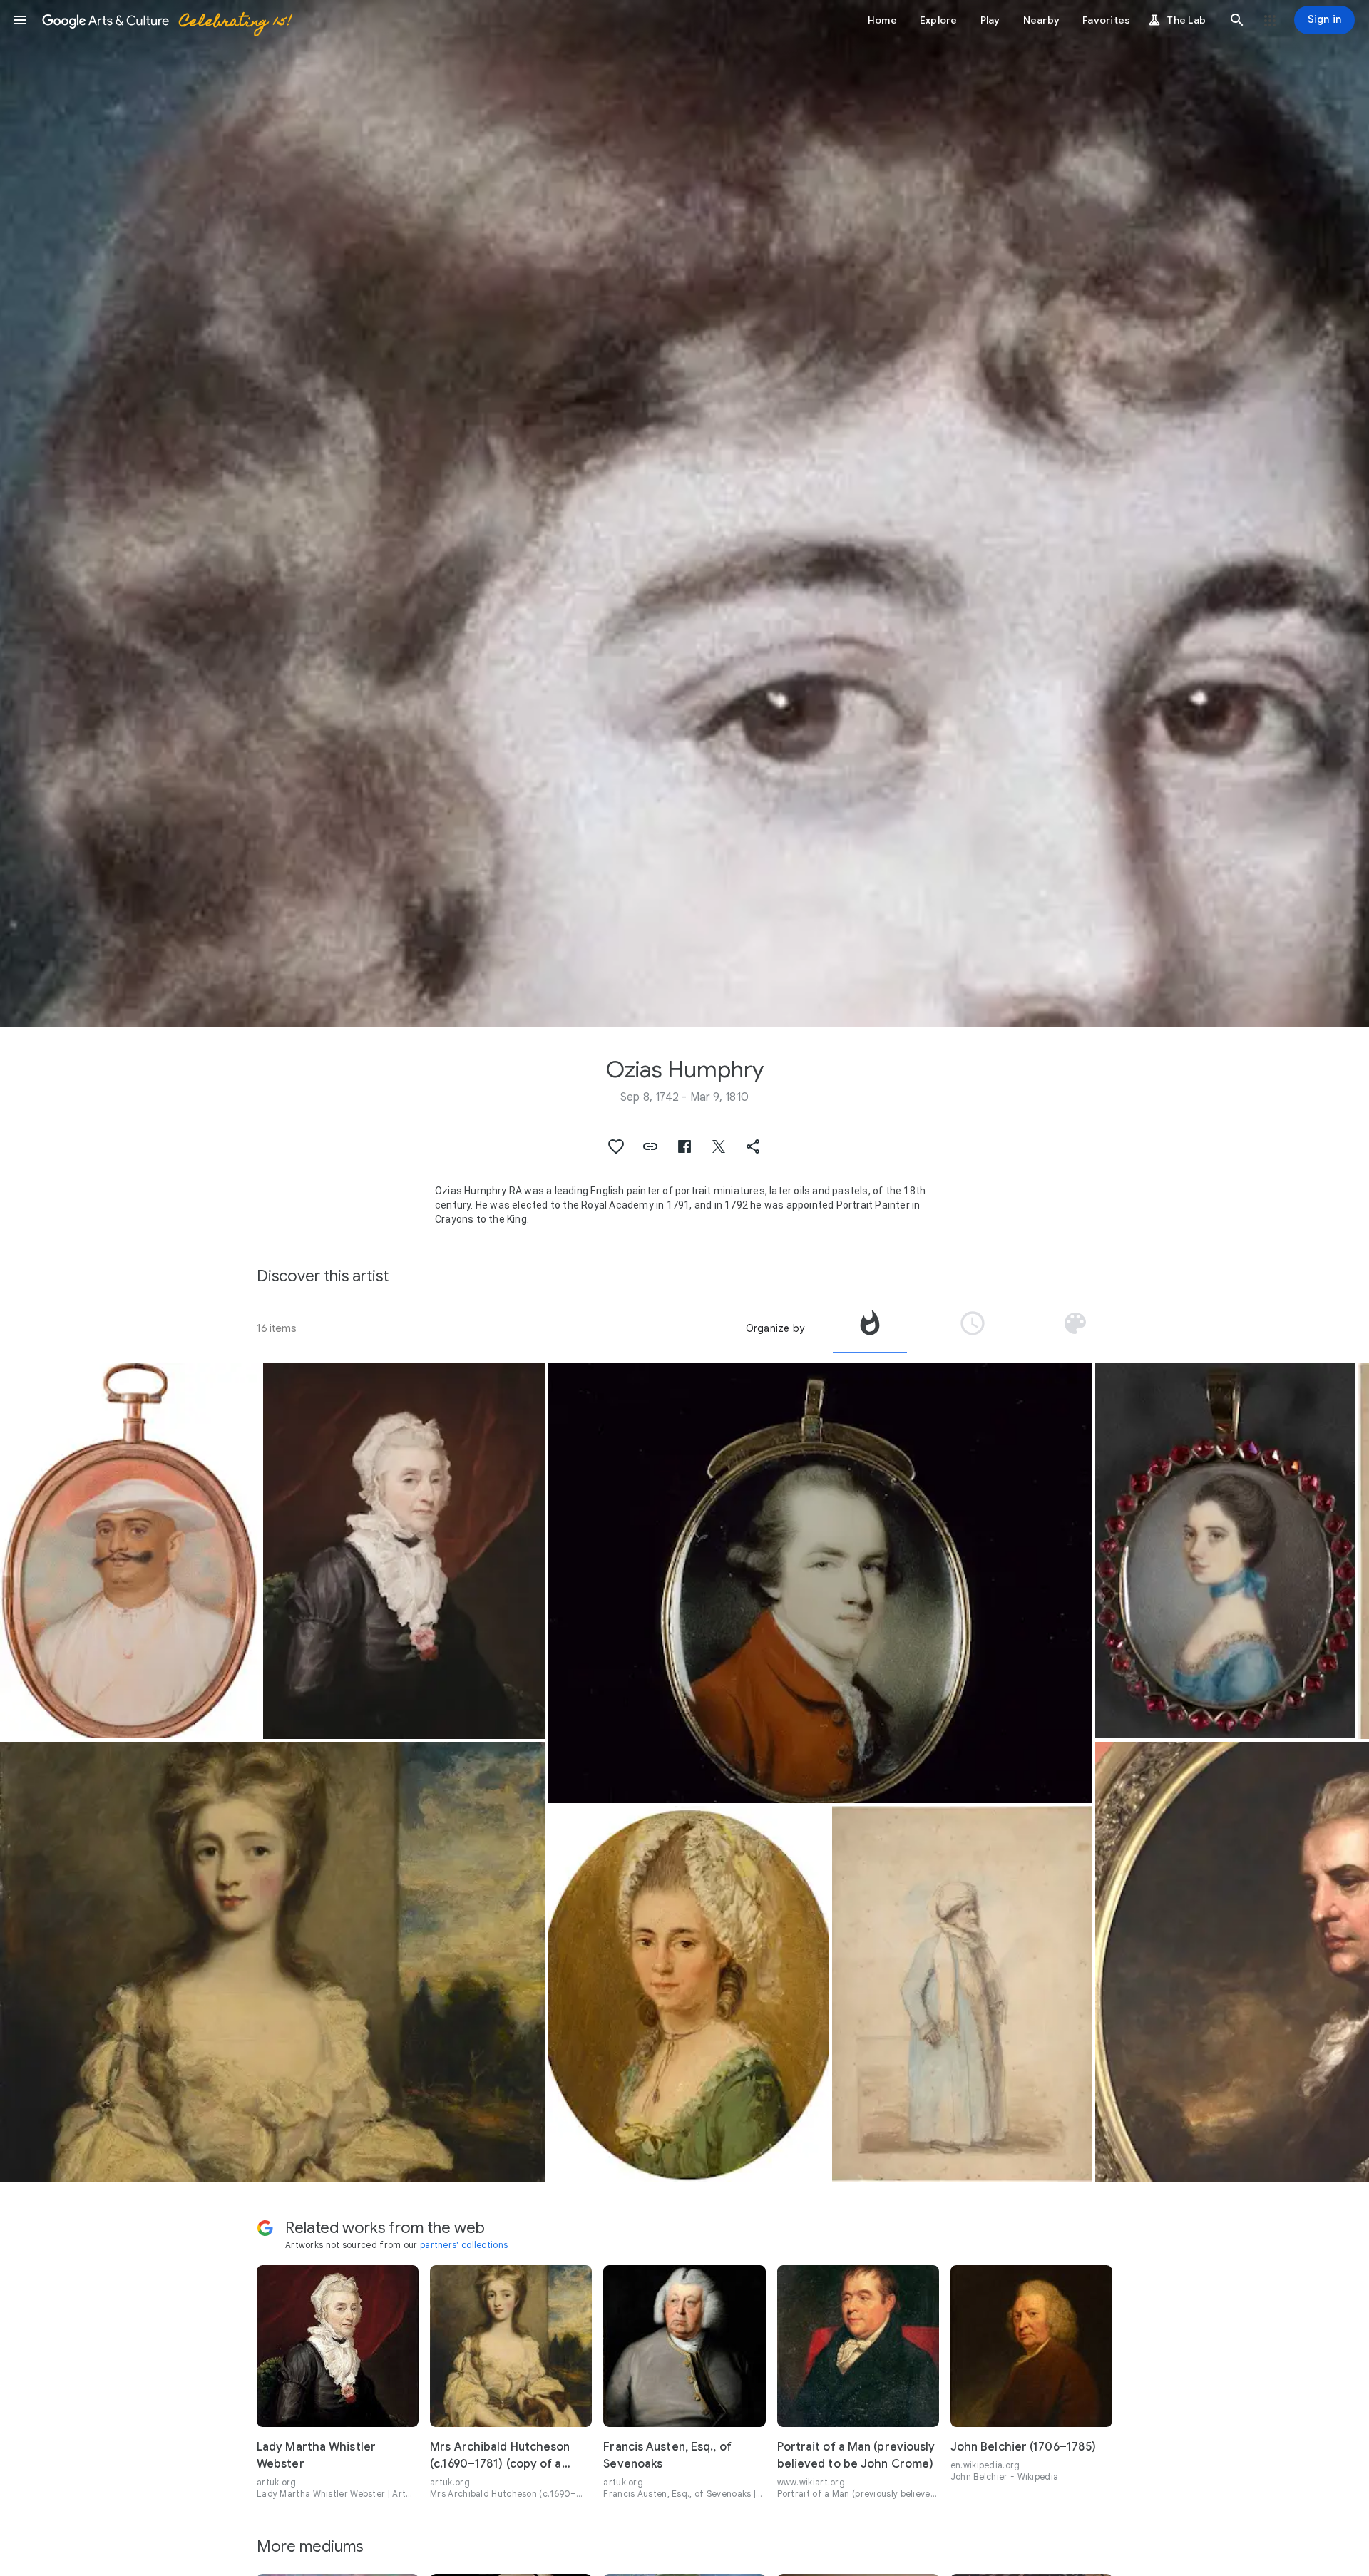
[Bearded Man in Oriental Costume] (962, 1994)
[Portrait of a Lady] (1225, 1551)
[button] (20, 20)
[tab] (870, 1328)
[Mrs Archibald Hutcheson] (272, 1962)
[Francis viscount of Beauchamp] (820, 1583)
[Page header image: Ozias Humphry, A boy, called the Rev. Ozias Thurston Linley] (684, 513)
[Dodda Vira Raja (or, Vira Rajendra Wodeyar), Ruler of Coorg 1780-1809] (130, 1551)
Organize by (775, 1328)
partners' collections (464, 2245)
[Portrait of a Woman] (688, 1994)
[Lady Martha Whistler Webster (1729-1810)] (404, 1551)
